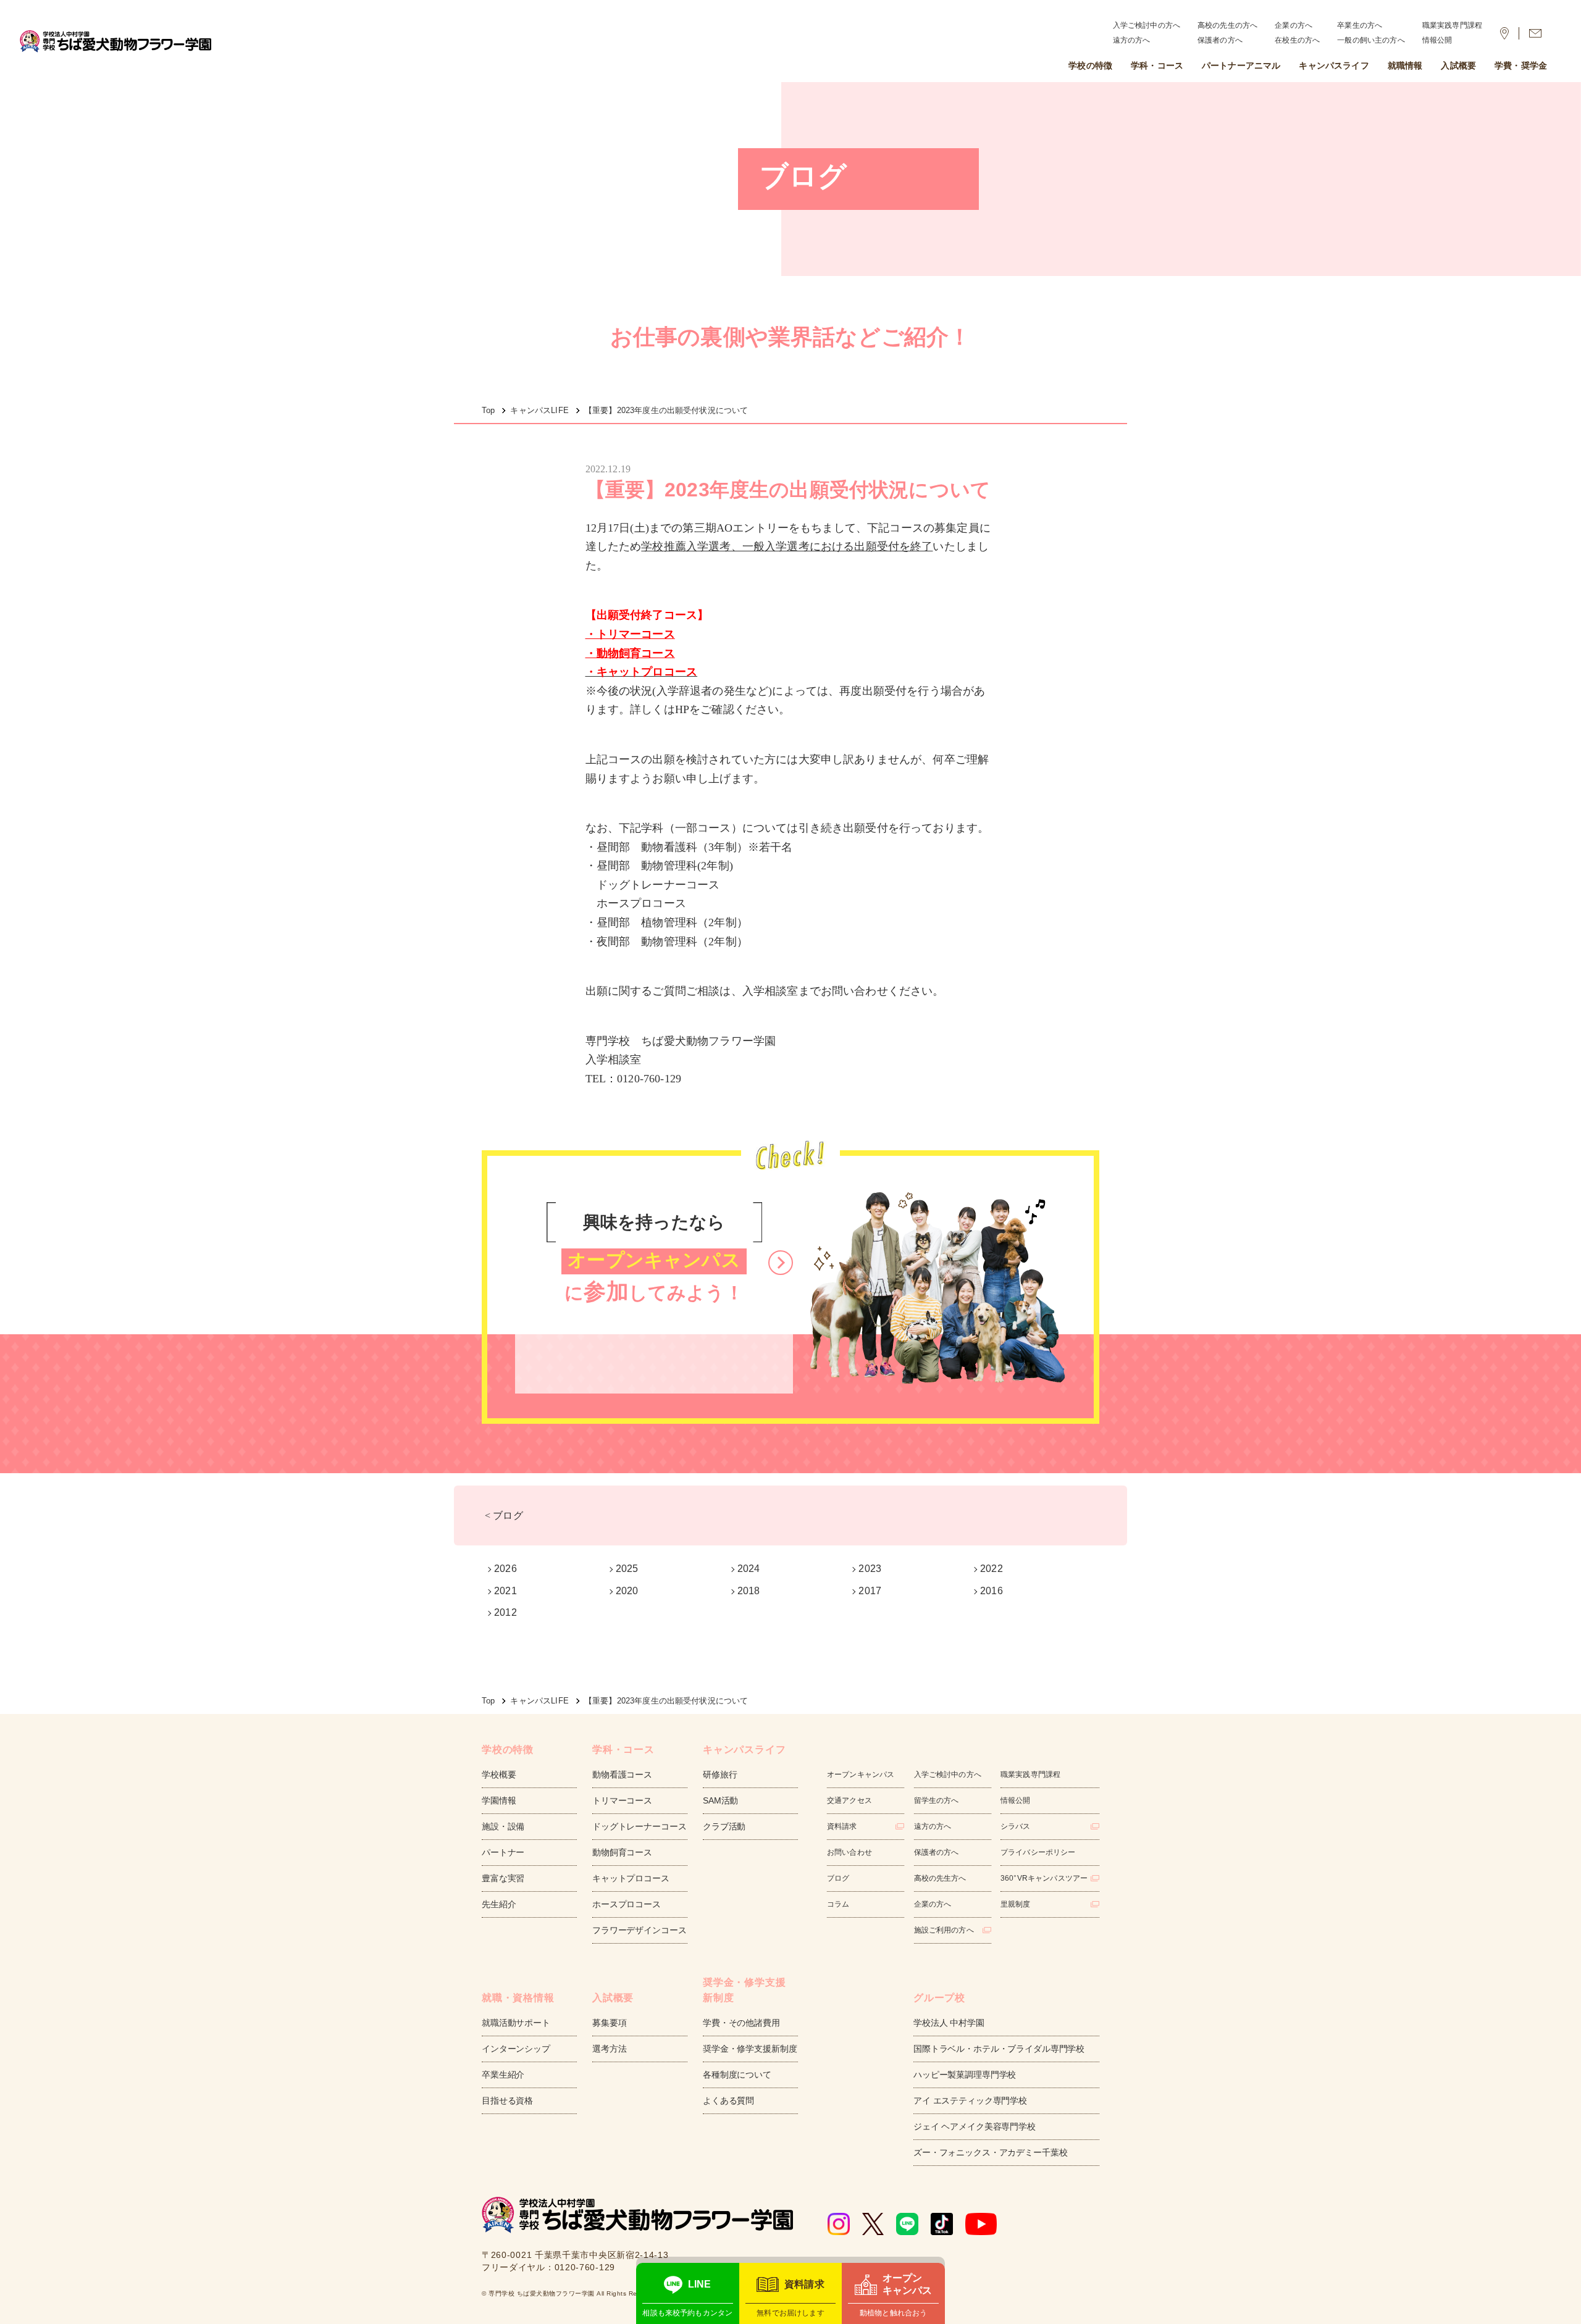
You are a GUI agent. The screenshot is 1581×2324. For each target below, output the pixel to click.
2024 (749, 1569)
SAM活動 (720, 1800)
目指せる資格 (507, 2100)
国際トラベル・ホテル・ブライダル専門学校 (999, 2049)
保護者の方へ (1220, 40)
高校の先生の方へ (1227, 25)
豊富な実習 (503, 1878)
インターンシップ (516, 2049)
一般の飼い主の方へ (1371, 40)
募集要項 (609, 2023)
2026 (505, 1569)
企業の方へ (1294, 25)
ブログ (838, 1878)
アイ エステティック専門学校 (970, 2100)
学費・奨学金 (1521, 65)
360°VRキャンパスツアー (1044, 1878)
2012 (505, 1612)
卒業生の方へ (1360, 25)
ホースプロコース (627, 1904)
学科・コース (1157, 65)
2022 (992, 1569)
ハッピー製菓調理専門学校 (965, 2075)
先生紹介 (499, 1904)
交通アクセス (849, 1800)
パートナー (503, 1852)
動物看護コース (622, 1774)
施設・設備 (503, 1826)
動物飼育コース (622, 1852)
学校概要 (499, 1774)
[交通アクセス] (1504, 33)
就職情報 (1405, 65)
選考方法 (609, 2049)
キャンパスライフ (1334, 65)
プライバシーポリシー (1038, 1852)
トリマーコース (622, 1800)
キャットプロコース (631, 1878)
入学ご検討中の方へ (1147, 25)
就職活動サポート (516, 2023)
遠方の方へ (1132, 40)
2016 (992, 1591)
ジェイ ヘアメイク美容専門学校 (975, 2126)
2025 (627, 1569)
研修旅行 (720, 1774)
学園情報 (499, 1800)
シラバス (1016, 1826)
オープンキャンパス (861, 1774)
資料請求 (842, 1826)
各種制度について (737, 2075)
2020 (627, 1591)
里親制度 (1016, 1904)
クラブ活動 (724, 1826)
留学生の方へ (937, 1800)
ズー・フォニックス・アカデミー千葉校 (990, 2152)
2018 (749, 1591)
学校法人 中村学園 (949, 2023)
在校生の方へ (1297, 40)
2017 (870, 1591)
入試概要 (1458, 65)
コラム (838, 1904)
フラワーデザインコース (639, 1930)
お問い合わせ (849, 1852)
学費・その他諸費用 (741, 2023)
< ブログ (504, 1515)
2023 (870, 1569)
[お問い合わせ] (1535, 33)
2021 (505, 1591)
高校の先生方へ (940, 1878)
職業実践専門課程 (1452, 25)
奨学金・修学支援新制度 (750, 2049)
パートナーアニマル (1241, 65)
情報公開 (1437, 40)
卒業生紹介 (503, 2075)
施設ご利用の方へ (944, 1930)
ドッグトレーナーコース (639, 1826)
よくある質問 (728, 2100)
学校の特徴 (1090, 65)
